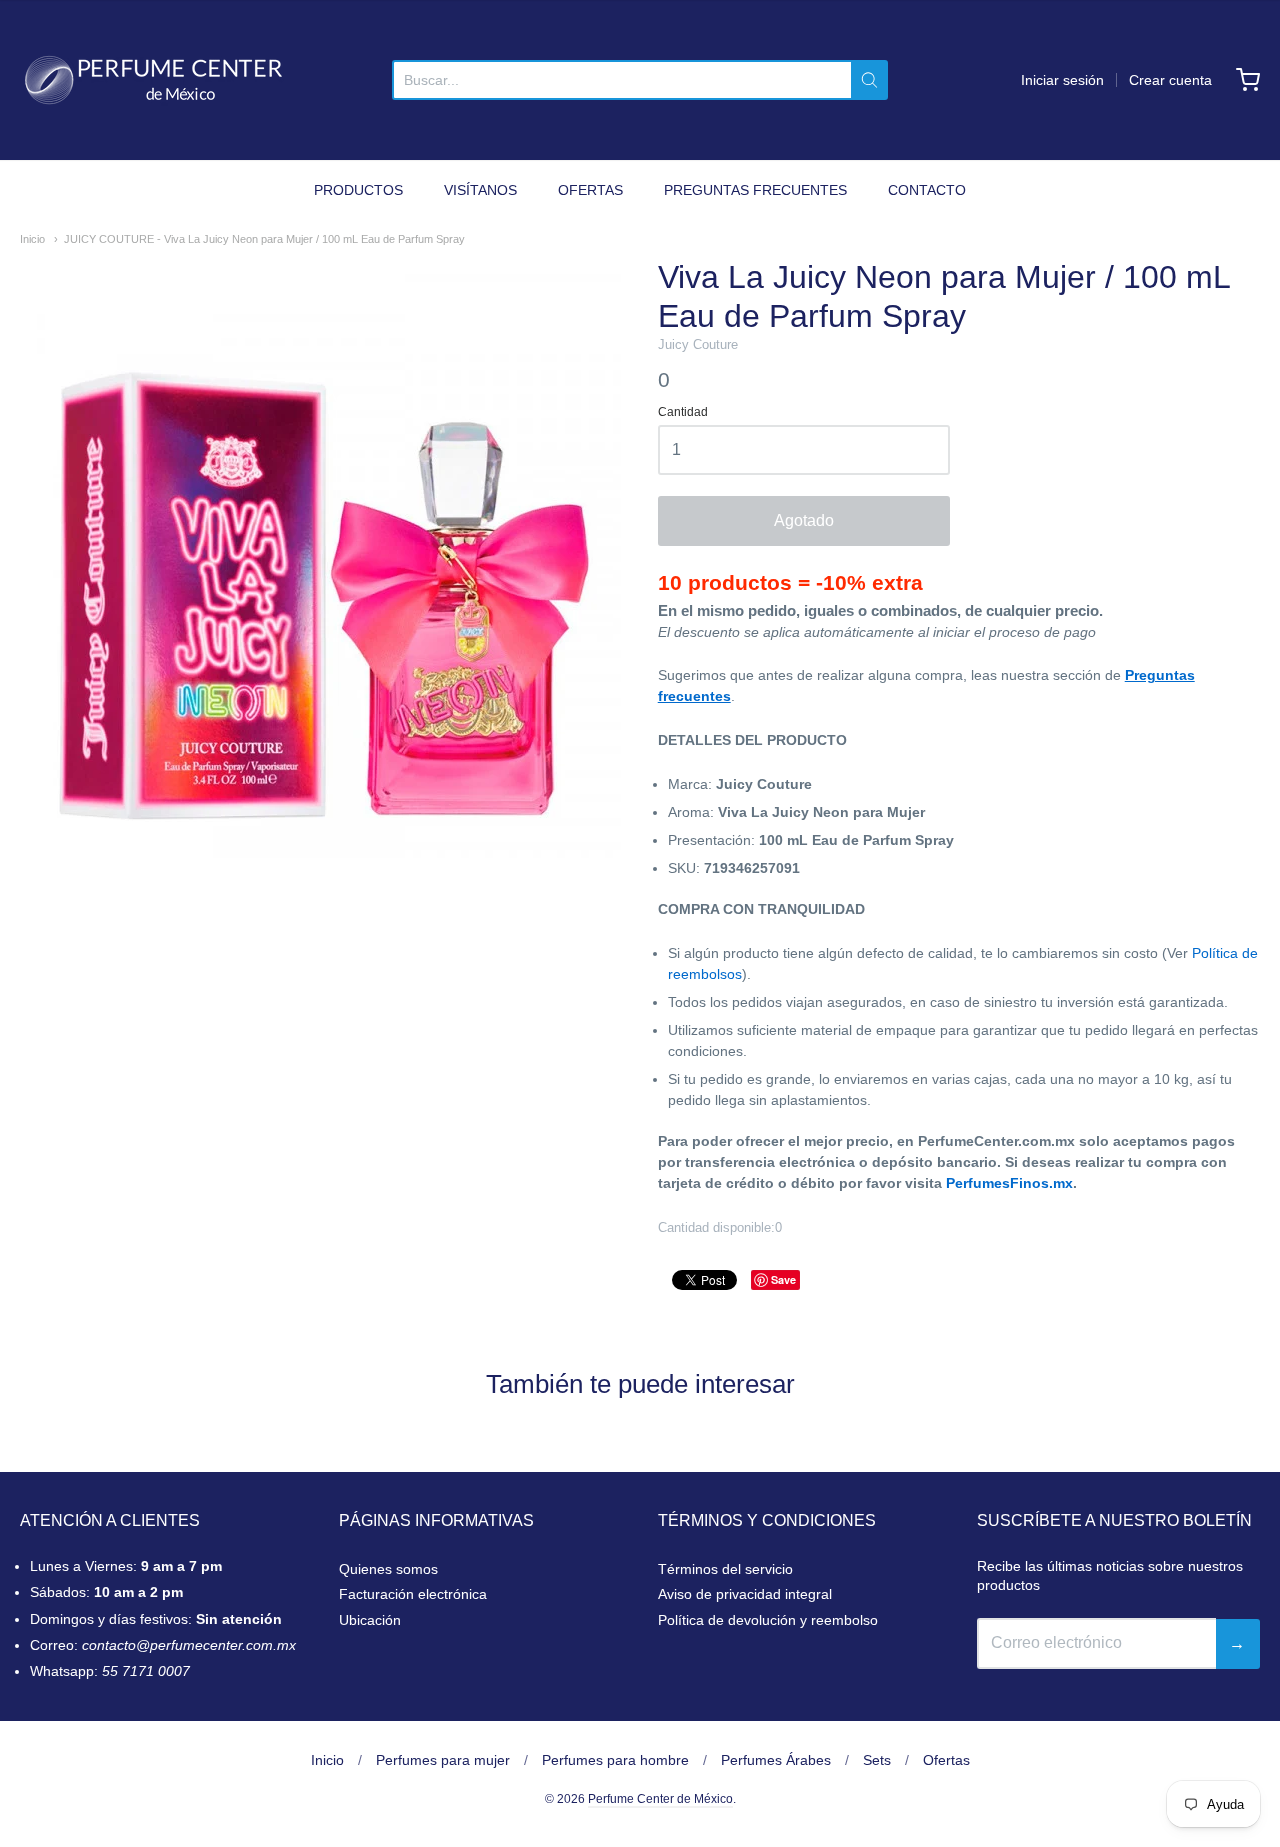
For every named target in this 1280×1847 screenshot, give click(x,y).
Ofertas (946, 1760)
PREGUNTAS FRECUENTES (755, 190)
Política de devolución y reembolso (768, 1620)
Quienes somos (388, 1569)
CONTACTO (927, 190)
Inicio (32, 239)
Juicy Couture (698, 344)
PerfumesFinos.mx (1009, 1183)
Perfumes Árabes (776, 1760)
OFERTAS (590, 190)
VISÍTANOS (480, 190)
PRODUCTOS (358, 190)
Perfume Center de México (660, 1799)
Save (783, 1279)
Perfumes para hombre (615, 1760)
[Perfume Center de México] (153, 80)
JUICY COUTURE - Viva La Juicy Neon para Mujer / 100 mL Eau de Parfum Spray (264, 239)
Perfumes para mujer (443, 1760)
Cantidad (683, 412)
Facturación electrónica (413, 1594)
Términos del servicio (725, 1569)
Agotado (804, 520)
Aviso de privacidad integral (745, 1594)
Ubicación (370, 1620)
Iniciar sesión (1062, 80)
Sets (877, 1760)
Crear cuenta (1170, 80)
